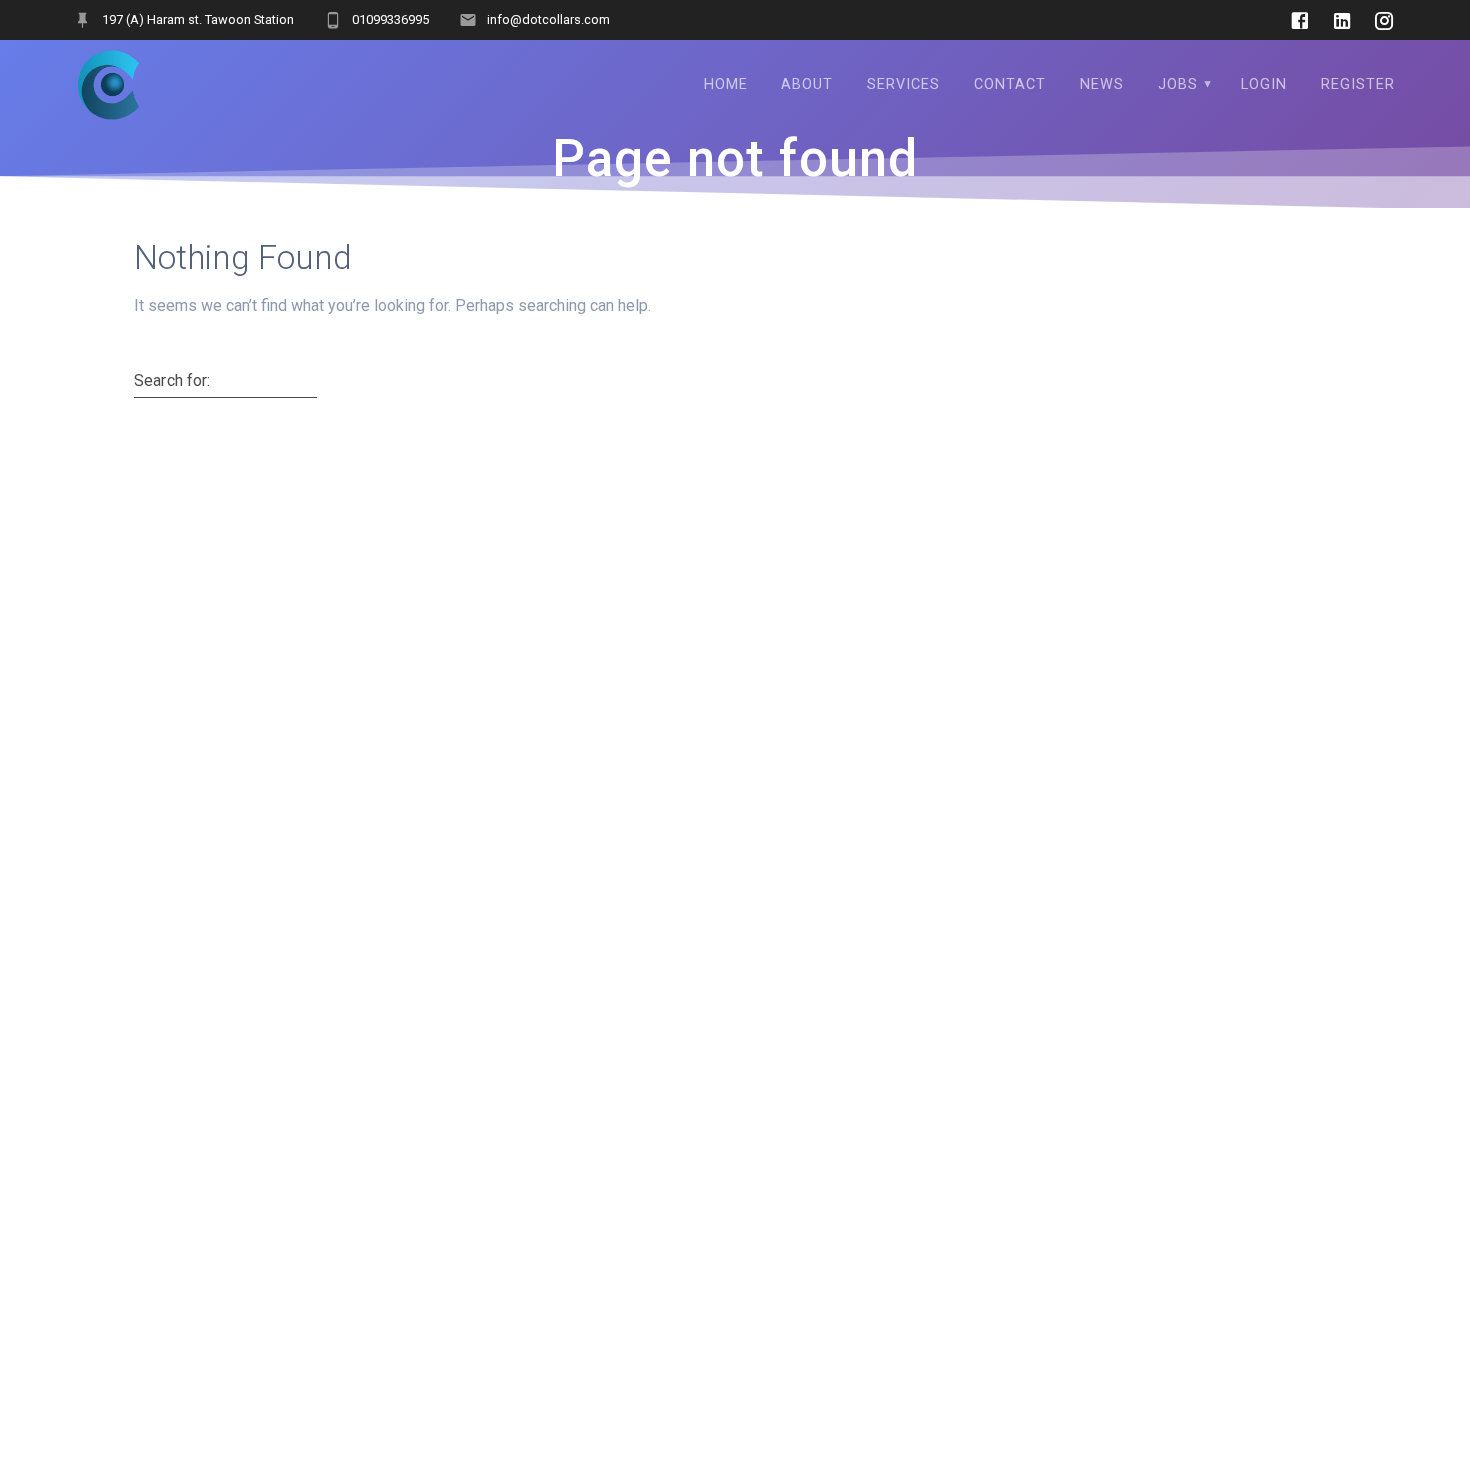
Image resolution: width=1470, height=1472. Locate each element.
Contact (1010, 84)
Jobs (1178, 84)
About (807, 84)
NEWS (1102, 84)
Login (1264, 84)
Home (726, 84)
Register (1358, 84)
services (903, 84)
